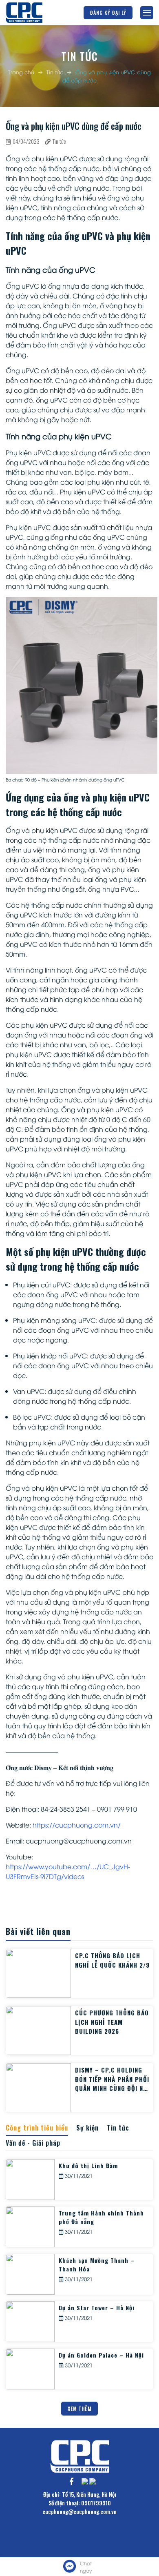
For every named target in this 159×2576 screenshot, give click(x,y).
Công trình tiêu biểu (37, 2128)
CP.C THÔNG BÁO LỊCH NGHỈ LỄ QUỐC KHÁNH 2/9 (112, 1960)
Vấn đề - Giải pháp (33, 2143)
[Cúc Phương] (24, 13)
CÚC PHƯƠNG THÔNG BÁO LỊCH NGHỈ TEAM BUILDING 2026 (112, 2022)
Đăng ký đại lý (108, 12)
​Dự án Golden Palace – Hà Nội (101, 2355)
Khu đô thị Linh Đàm (88, 2165)
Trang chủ (21, 72)
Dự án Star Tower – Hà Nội (97, 2308)
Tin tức (55, 72)
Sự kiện (87, 2128)
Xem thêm (79, 2409)
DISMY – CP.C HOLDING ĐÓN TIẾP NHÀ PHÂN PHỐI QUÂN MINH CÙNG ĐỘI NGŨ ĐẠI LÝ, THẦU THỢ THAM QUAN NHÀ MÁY (113, 2088)
